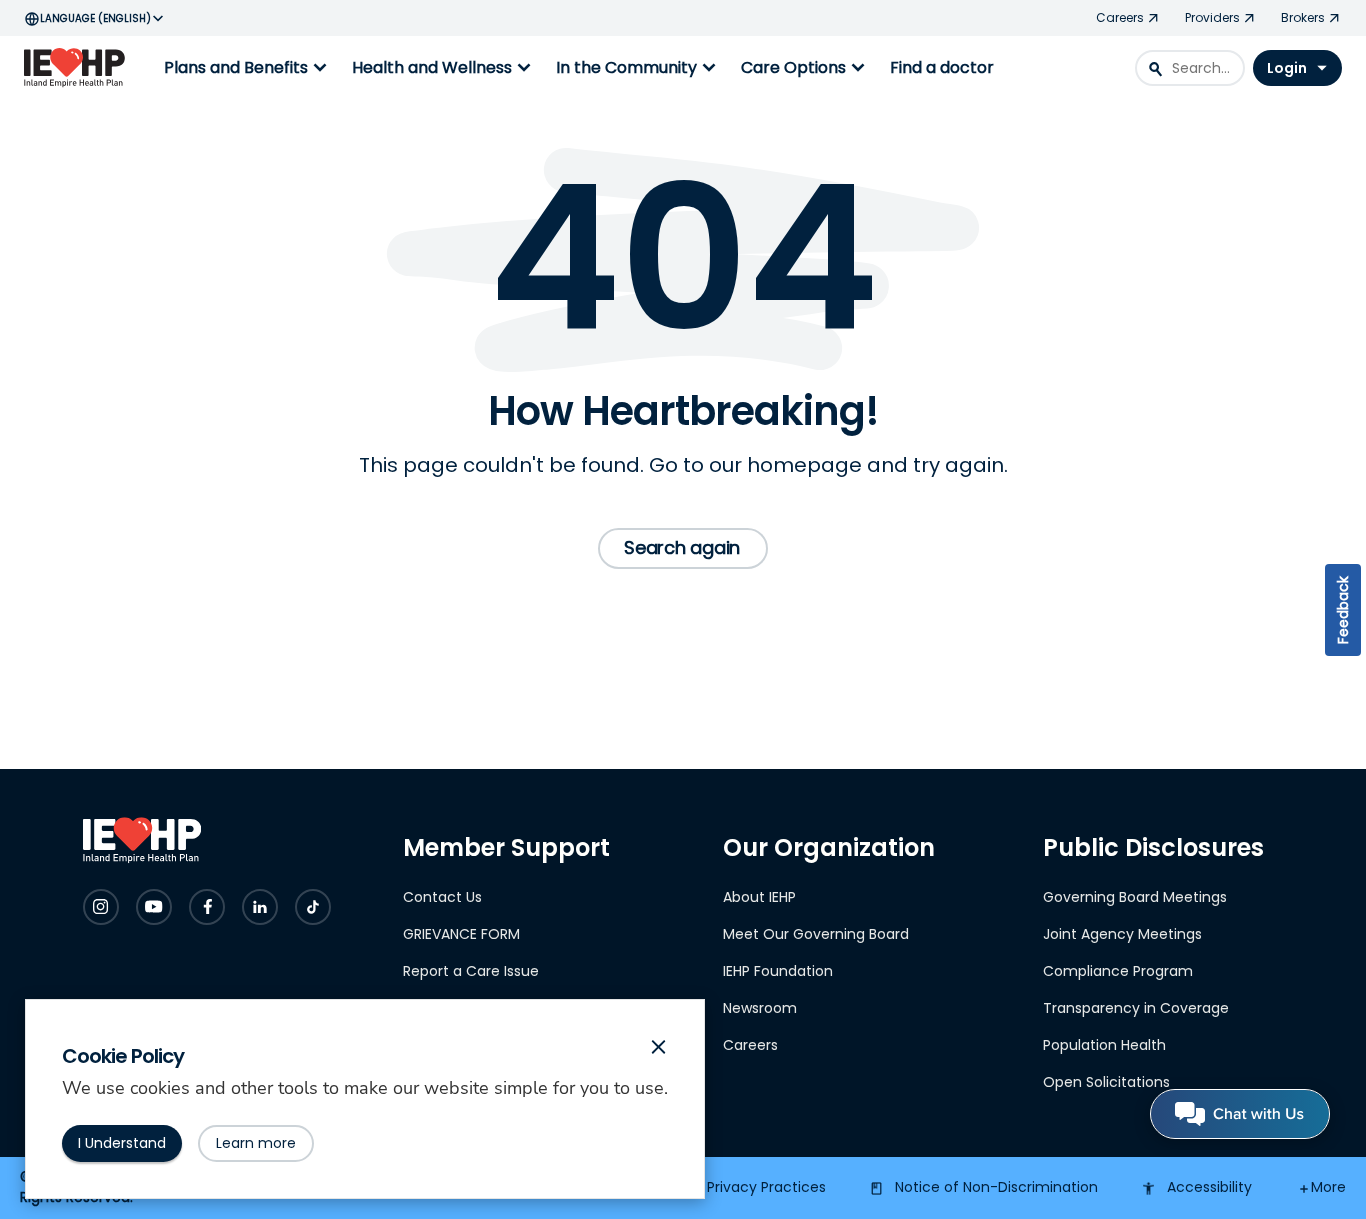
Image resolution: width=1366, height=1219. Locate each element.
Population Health (1104, 1045)
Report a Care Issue (471, 971)
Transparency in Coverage (1136, 1008)
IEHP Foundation (778, 971)
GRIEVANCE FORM (461, 934)
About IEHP (759, 897)
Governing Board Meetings (1135, 897)
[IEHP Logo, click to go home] (79, 68)
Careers (750, 1045)
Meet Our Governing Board (816, 934)
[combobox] (1190, 68)
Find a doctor (942, 67)
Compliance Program (1118, 971)
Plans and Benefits (248, 68)
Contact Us (442, 897)
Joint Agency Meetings (1122, 934)
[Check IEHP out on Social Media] (101, 907)
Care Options (805, 68)
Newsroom (760, 1008)
